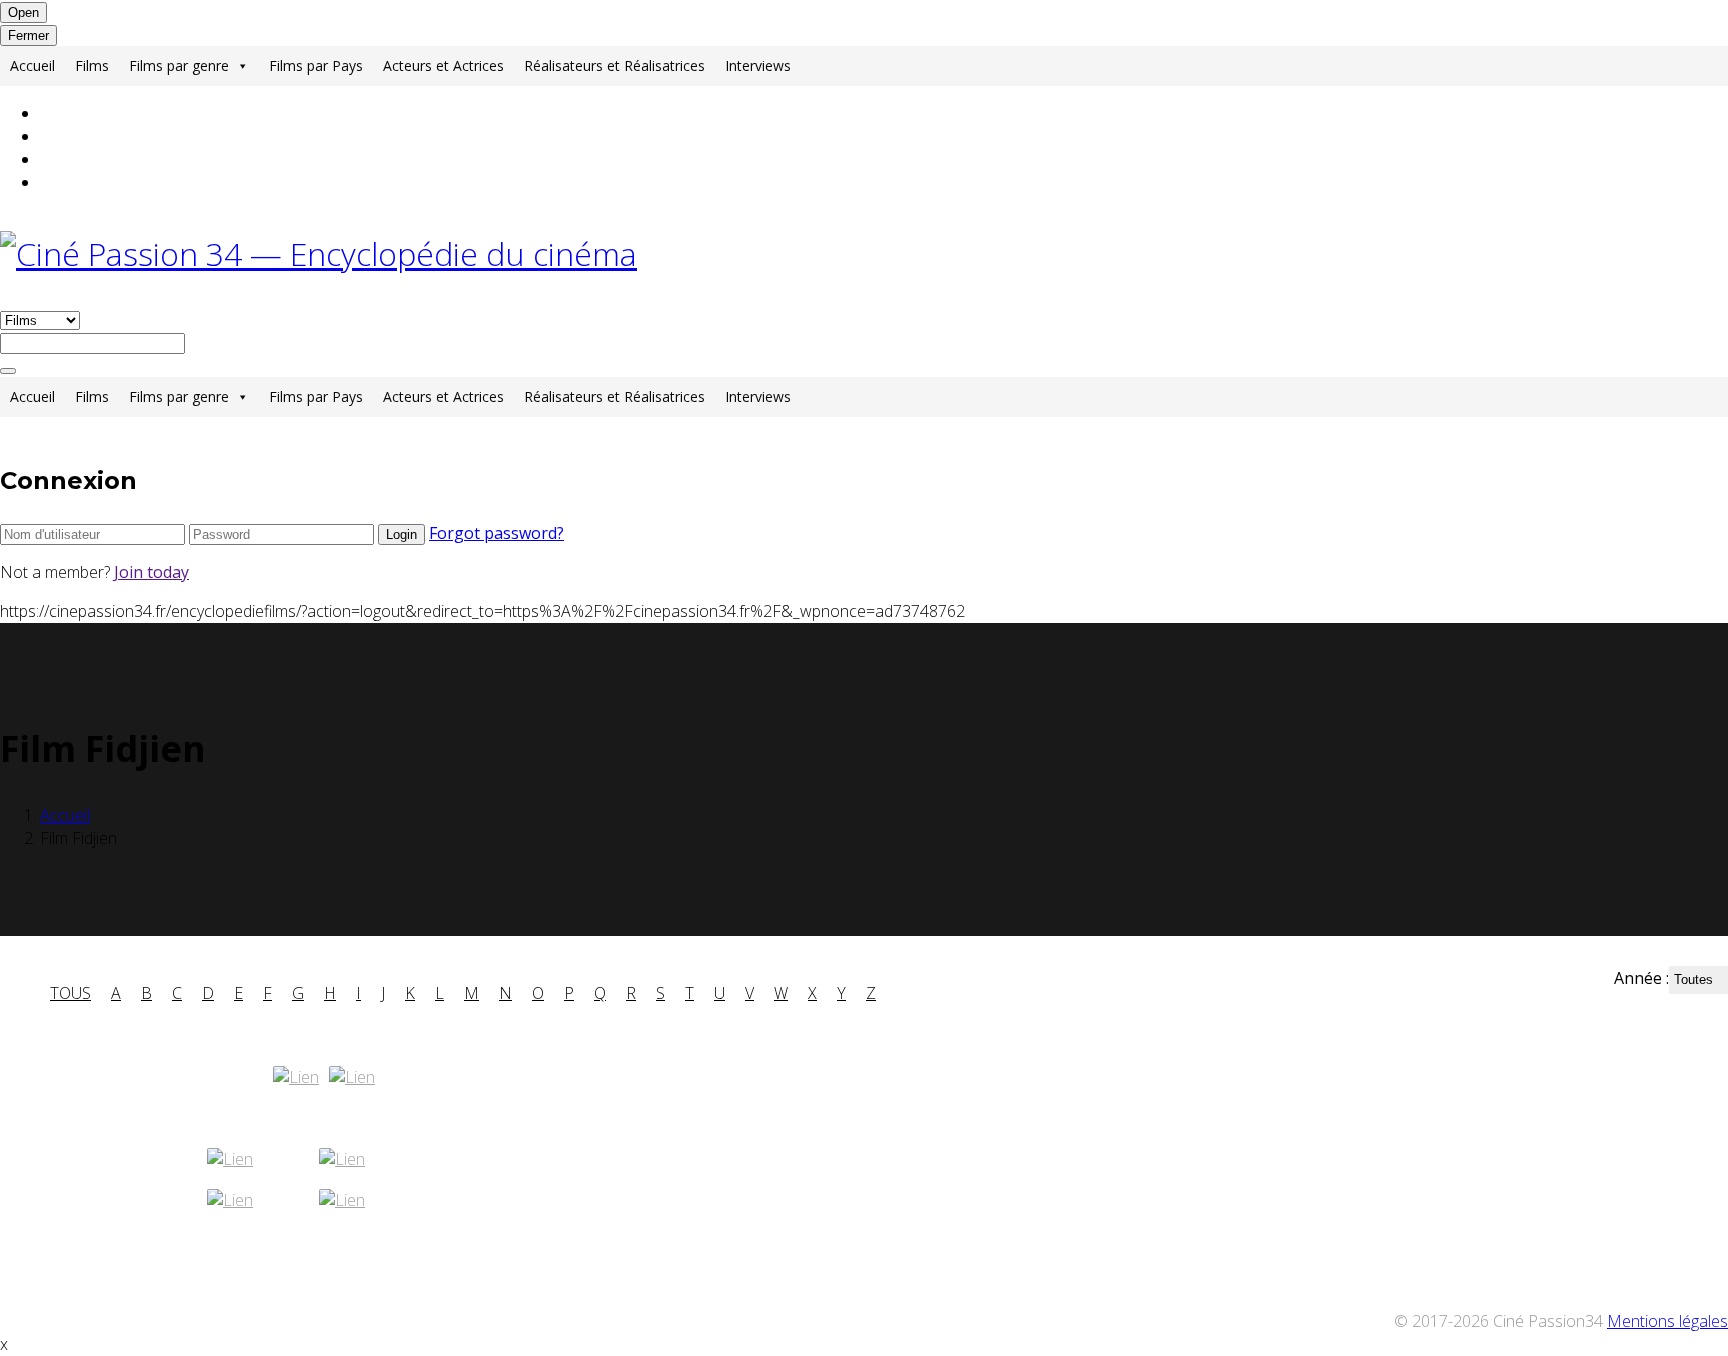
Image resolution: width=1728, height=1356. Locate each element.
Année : (1641, 978)
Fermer (28, 35)
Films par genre (179, 65)
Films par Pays (316, 65)
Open (23, 12)
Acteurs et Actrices (443, 65)
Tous (70, 993)
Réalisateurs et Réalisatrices (614, 65)
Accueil (32, 65)
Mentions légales (1667, 1321)
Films (92, 65)
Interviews (758, 65)
